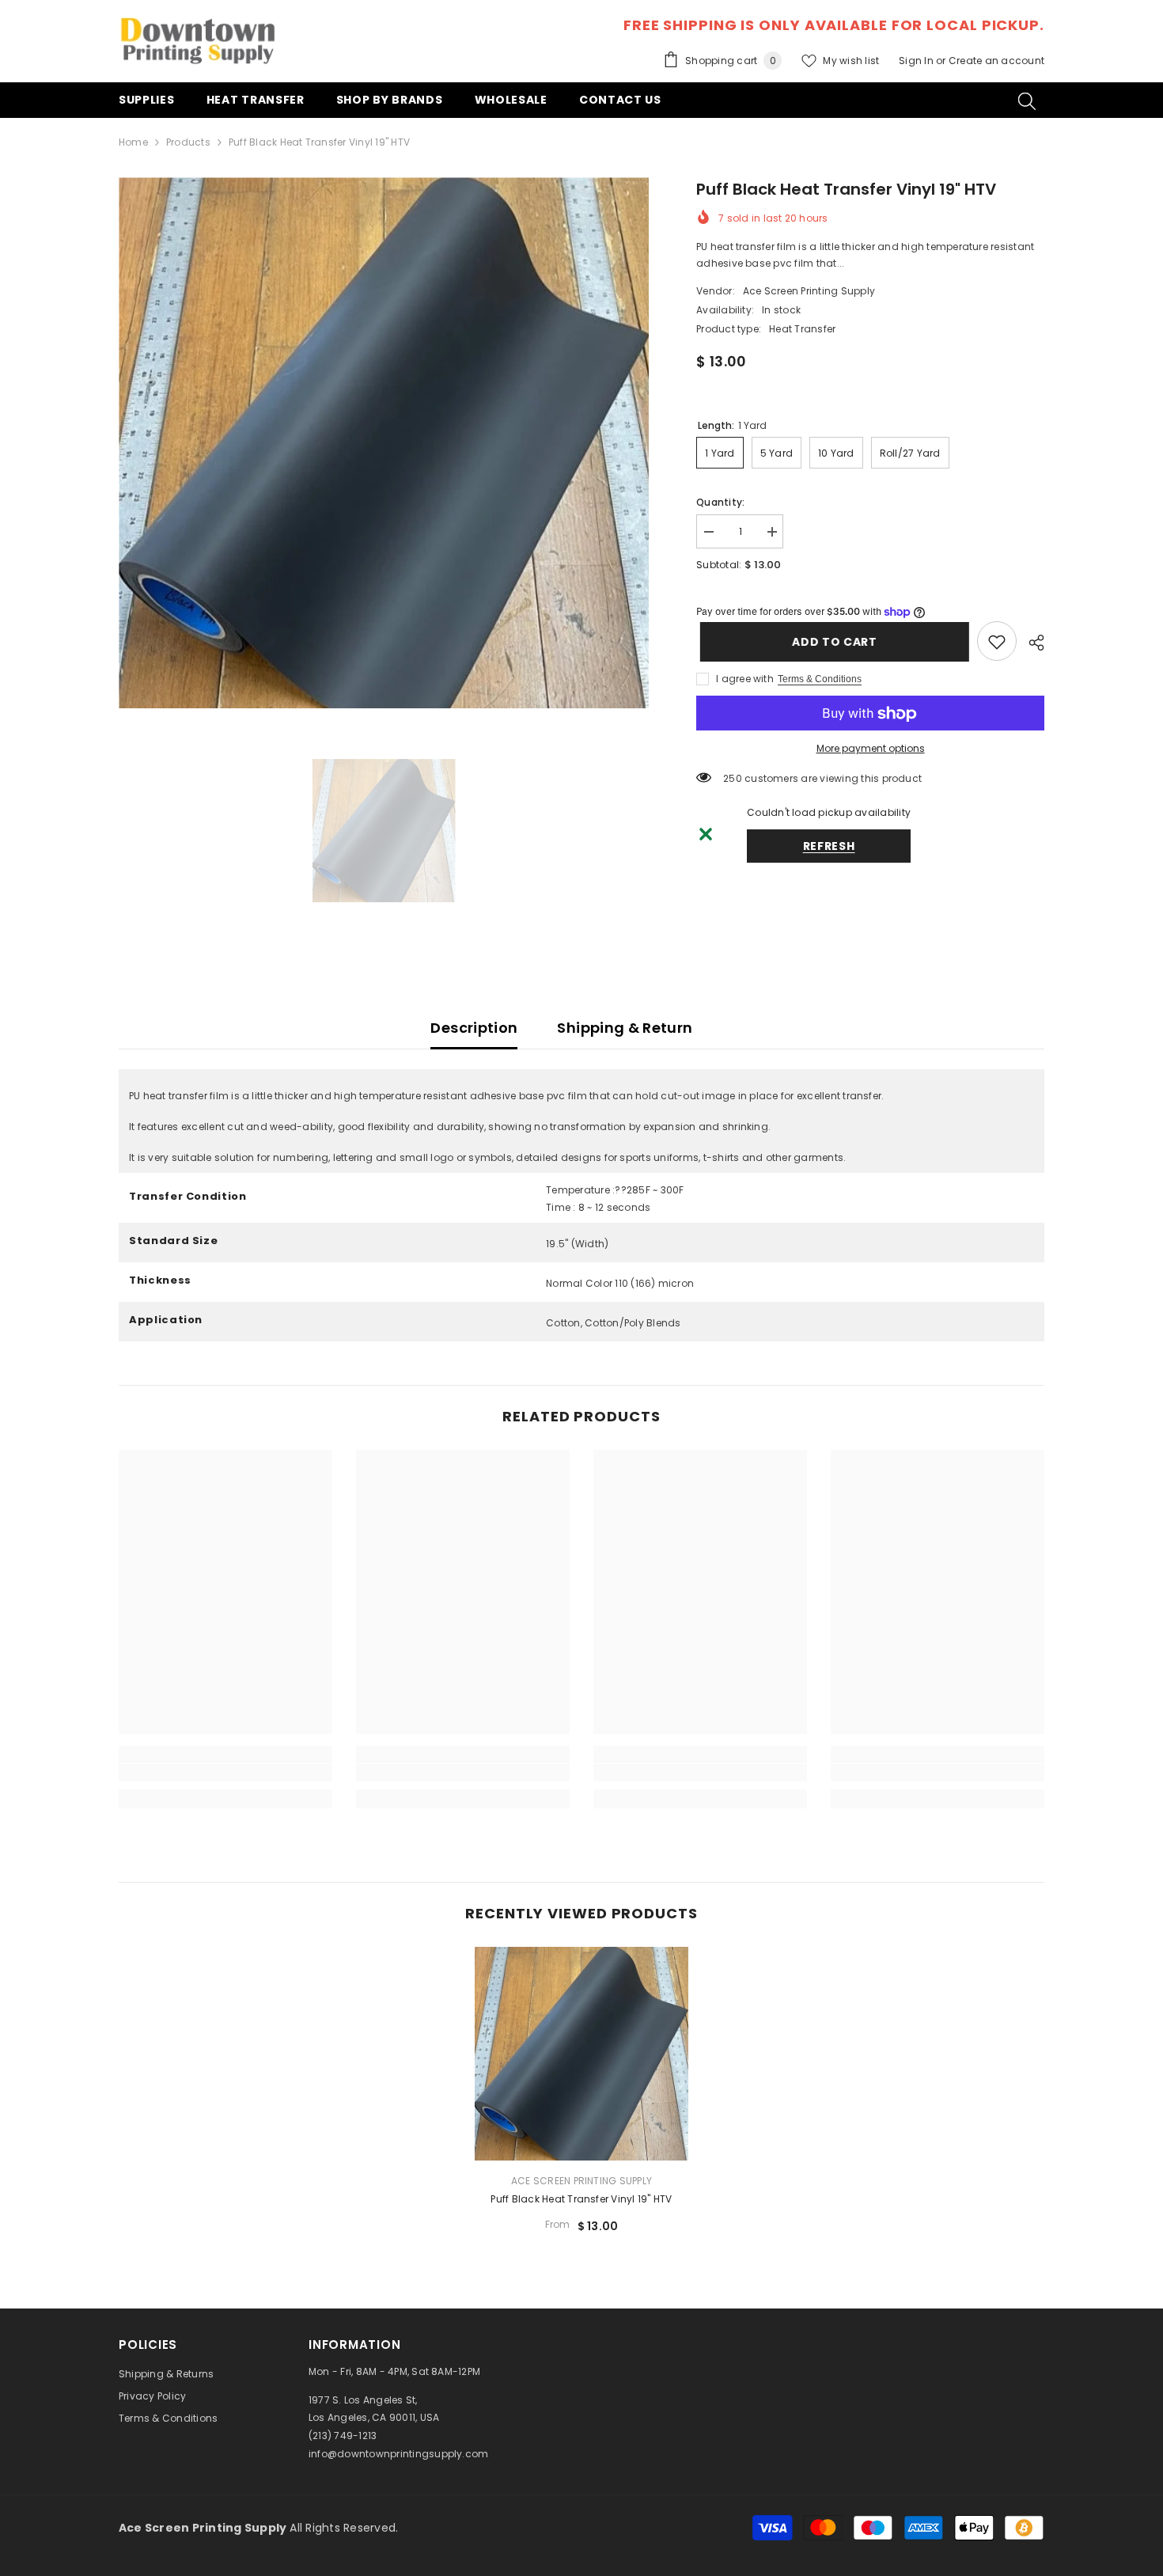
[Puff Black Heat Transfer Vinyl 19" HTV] (581, 2054)
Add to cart (831, 642)
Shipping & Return (625, 1028)
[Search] (1027, 101)
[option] (384, 443)
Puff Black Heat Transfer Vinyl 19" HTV (581, 2199)
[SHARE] (1030, 643)
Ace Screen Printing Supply (809, 291)
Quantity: (720, 502)
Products (188, 142)
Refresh (829, 847)
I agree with (745, 679)
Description (474, 1028)
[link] (997, 642)
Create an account (996, 61)
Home (133, 142)
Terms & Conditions (820, 680)
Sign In (917, 61)
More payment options (871, 749)
